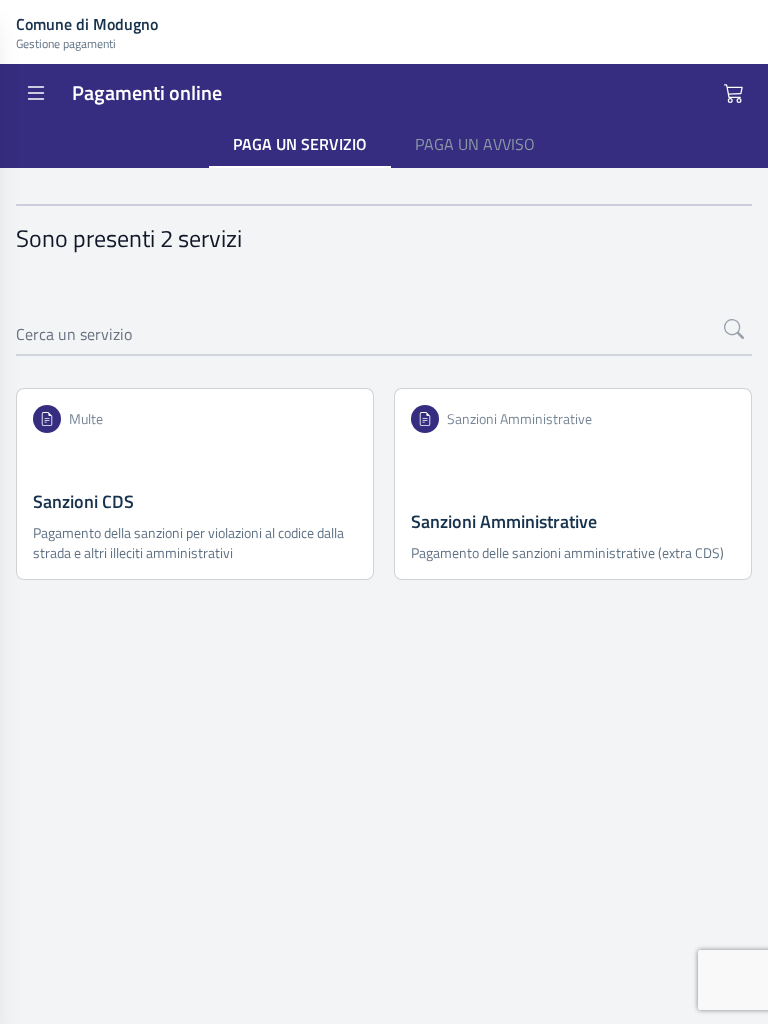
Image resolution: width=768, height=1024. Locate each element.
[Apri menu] (36, 93)
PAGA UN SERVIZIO (300, 144)
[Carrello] (734, 93)
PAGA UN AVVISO (475, 144)
